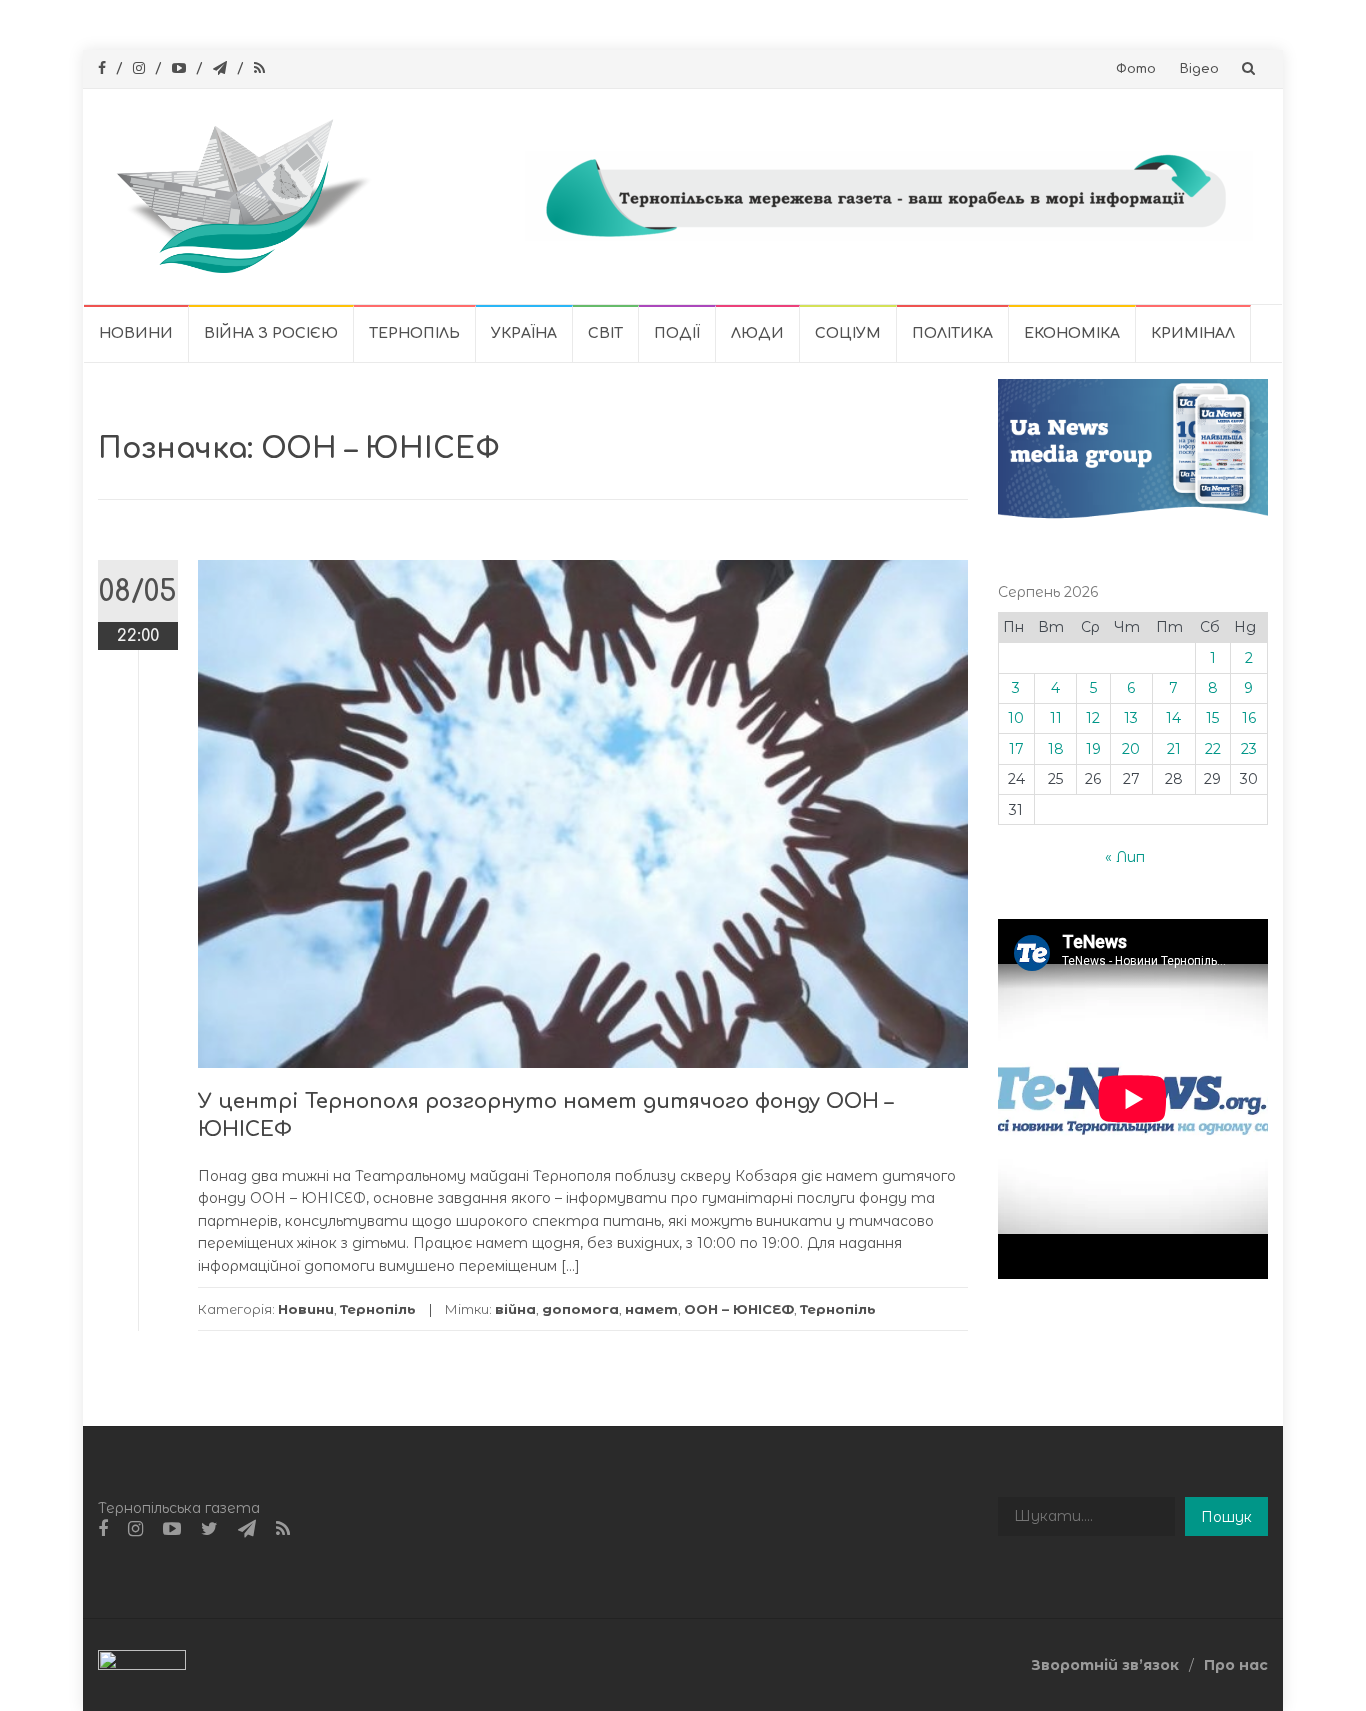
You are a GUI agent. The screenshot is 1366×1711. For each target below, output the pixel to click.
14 (1173, 718)
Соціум (848, 333)
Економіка (1072, 333)
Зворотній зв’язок (1105, 1665)
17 (1016, 749)
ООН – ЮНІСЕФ (739, 1309)
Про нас (1236, 1665)
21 (1174, 749)
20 (1131, 749)
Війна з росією (271, 333)
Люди (757, 333)
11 (1056, 718)
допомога (580, 1309)
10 (1016, 718)
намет (651, 1309)
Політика (952, 333)
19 (1093, 749)
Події (677, 333)
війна (515, 1309)
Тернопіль (414, 333)
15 (1212, 718)
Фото (1136, 69)
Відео (1199, 69)
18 (1056, 749)
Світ (605, 333)
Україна (524, 333)
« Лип (1125, 857)
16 (1249, 718)
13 (1131, 718)
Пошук (1226, 1517)
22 (1213, 749)
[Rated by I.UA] (142, 1664)
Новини (136, 333)
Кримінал (1193, 333)
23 (1249, 749)
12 (1093, 718)
